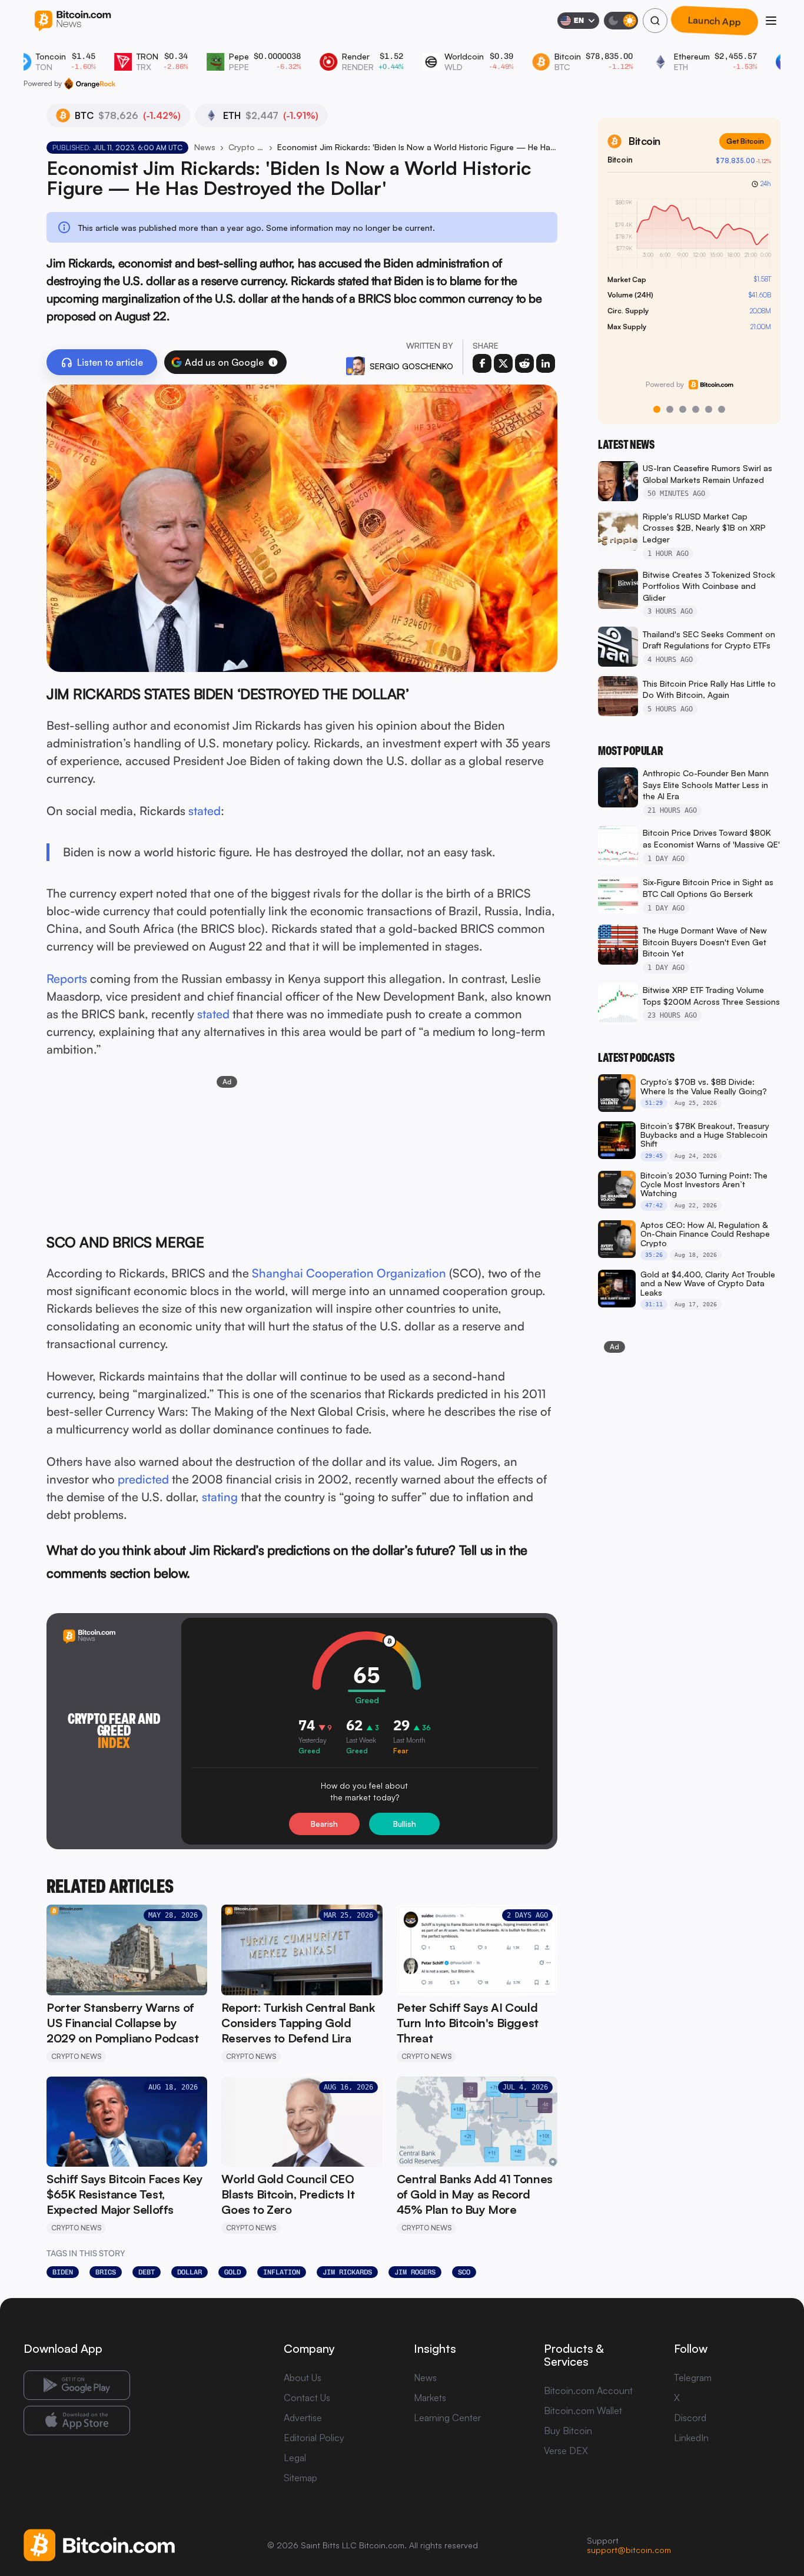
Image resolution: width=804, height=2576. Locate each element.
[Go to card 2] (670, 409)
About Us (303, 2378)
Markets (430, 2398)
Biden (63, 2272)
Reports (67, 979)
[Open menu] (771, 21)
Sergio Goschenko (411, 366)
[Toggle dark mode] (621, 21)
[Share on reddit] (524, 363)
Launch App (715, 21)
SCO (464, 2272)
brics (106, 2272)
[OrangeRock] (90, 84)
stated (205, 811)
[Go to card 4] (696, 409)
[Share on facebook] (482, 363)
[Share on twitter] (503, 363)
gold (232, 2272)
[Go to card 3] (683, 409)
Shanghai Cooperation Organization (349, 1273)
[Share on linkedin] (546, 363)
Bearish (324, 1824)
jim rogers (415, 2272)
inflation (282, 2272)
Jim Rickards (347, 2272)
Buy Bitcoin (568, 2431)
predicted (143, 1479)
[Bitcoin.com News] (73, 21)
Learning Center (447, 2418)
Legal (295, 2458)
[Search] (655, 21)
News (205, 147)
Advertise (303, 2418)
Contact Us (307, 2398)
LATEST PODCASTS (636, 1058)
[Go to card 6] (722, 409)
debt (147, 2272)
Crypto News (246, 147)
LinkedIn (691, 2438)
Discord (690, 2418)
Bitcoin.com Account (588, 2390)
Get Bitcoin (745, 141)
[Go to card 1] (657, 409)
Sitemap (300, 2478)
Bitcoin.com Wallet (583, 2411)
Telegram (693, 2378)
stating (220, 1497)
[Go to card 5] (709, 409)
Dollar (190, 2272)
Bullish (405, 1824)
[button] (273, 362)
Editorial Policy (314, 2438)
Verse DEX (566, 2451)
